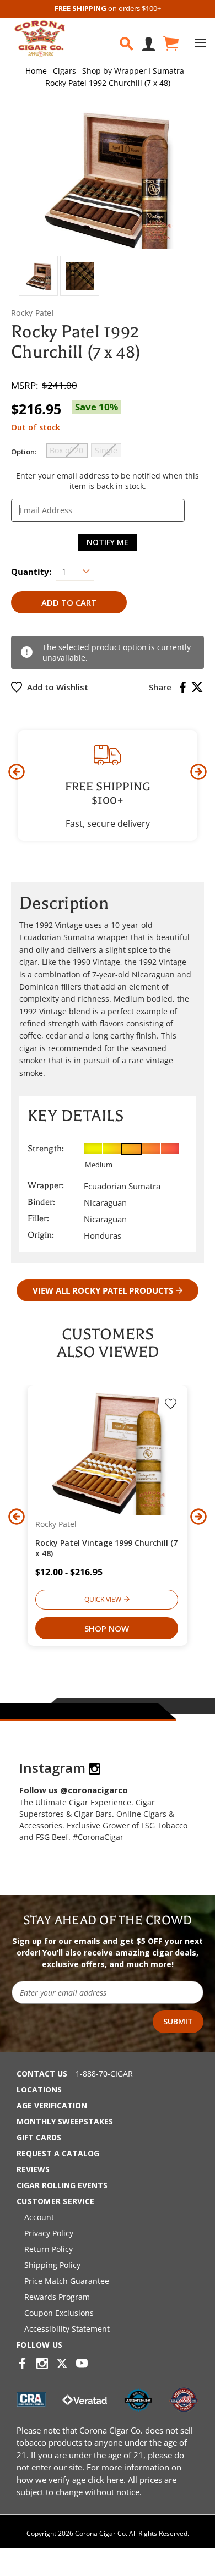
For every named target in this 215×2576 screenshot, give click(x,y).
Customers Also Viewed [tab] (108, 1343)
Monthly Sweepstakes (65, 2121)
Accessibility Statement (67, 2329)
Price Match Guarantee (67, 2281)
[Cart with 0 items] (170, 44)
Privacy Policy (49, 2233)
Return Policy (49, 2249)
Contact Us (42, 2074)
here (115, 2480)
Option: (24, 452)
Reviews (33, 2169)
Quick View (103, 1599)
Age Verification (52, 2105)
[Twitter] (197, 687)
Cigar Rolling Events (62, 2185)
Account (39, 2217)
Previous (17, 772)
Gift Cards (39, 2137)
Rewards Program (57, 2297)
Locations (39, 2089)
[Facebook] (183, 687)
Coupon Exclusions (59, 2313)
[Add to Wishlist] (171, 1405)
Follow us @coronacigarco (74, 1790)
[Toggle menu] (200, 43)
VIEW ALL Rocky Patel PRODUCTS (103, 1290)
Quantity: (31, 572)
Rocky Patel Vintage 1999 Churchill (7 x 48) (106, 1548)
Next (198, 772)
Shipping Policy (52, 2265)
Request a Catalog (58, 2153)
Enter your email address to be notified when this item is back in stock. (108, 481)
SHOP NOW (107, 1628)
